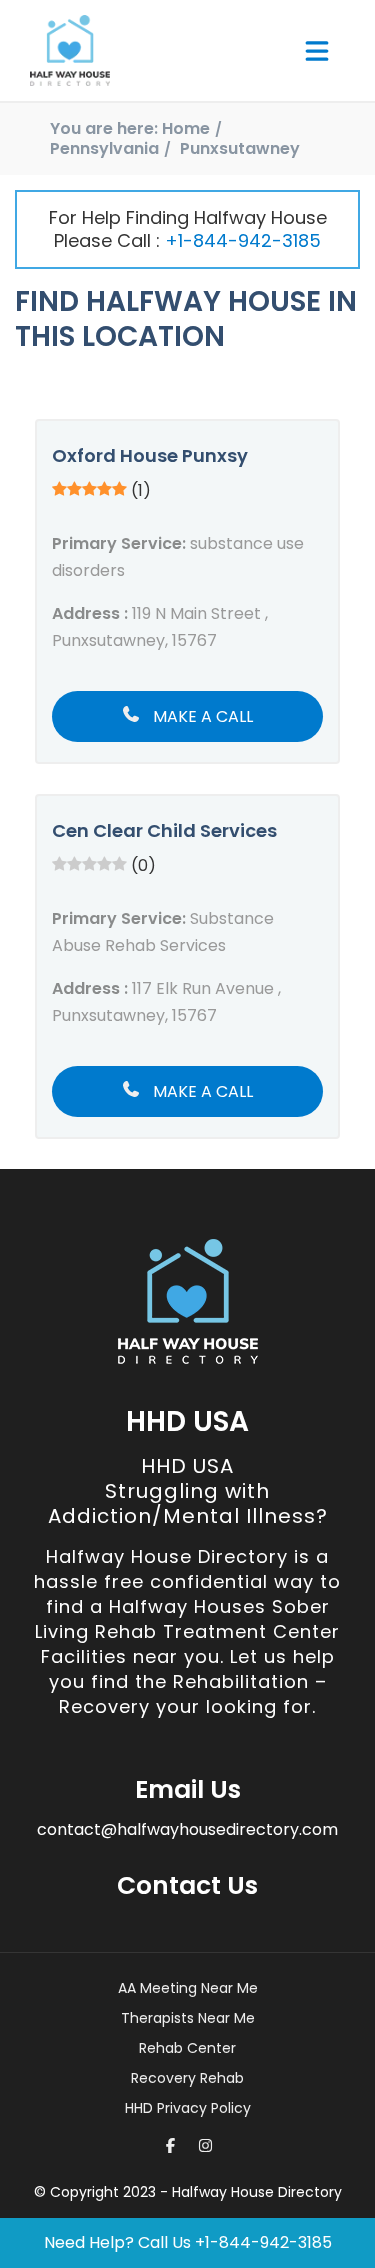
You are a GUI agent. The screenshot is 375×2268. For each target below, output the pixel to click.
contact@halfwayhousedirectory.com (187, 1829)
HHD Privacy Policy (188, 2108)
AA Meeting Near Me (188, 1988)
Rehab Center (187, 2048)
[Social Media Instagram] (205, 2145)
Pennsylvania (104, 148)
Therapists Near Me (188, 2018)
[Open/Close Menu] (317, 51)
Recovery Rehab (187, 2078)
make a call (201, 716)
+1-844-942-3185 (243, 240)
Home (186, 128)
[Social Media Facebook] (170, 2145)
